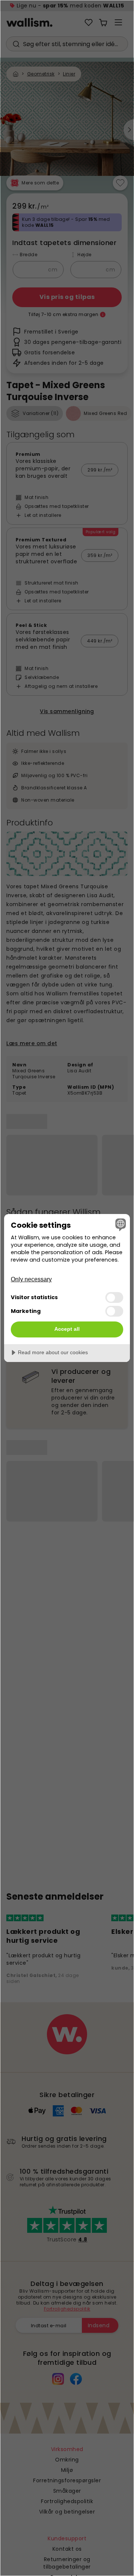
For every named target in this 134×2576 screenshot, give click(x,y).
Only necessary (31, 1279)
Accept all (67, 1329)
